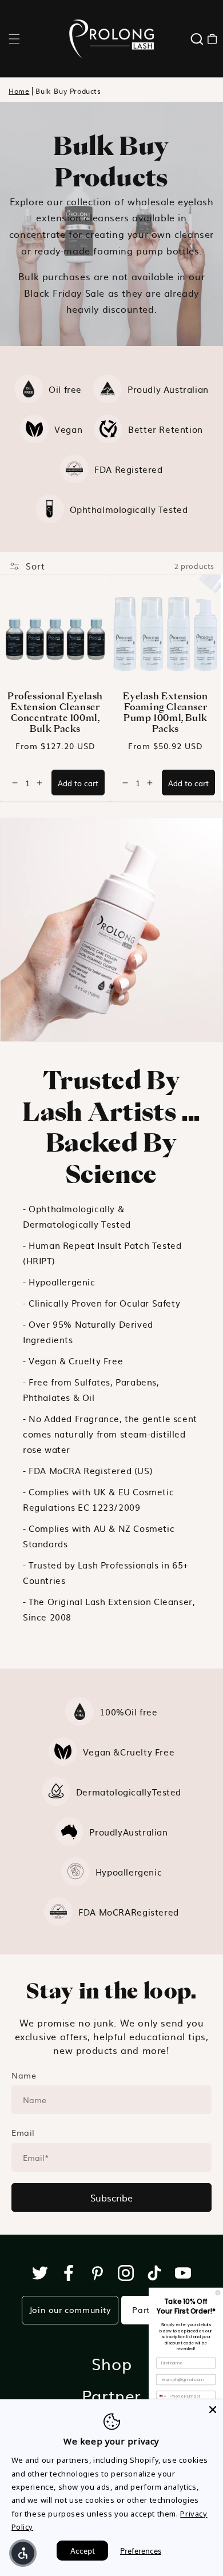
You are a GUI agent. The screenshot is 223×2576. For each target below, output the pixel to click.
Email (23, 2132)
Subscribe (111, 2197)
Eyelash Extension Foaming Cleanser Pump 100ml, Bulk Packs (165, 712)
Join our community (70, 2310)
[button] (14, 39)
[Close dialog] (218, 2293)
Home (19, 91)
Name (24, 2075)
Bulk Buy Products (68, 91)
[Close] (213, 2410)
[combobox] (162, 2396)
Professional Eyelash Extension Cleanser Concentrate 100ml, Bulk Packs (55, 712)
